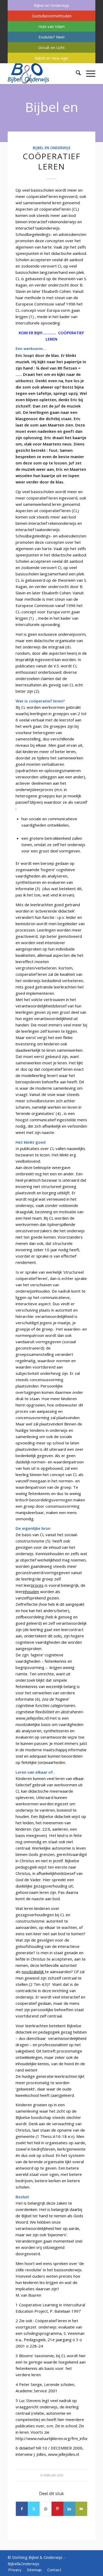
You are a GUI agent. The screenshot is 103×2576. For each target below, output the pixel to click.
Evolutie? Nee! (51, 37)
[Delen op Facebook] (22, 2509)
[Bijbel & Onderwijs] (43, 74)
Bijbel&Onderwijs (24, 2564)
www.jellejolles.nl (32, 1718)
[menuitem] (51, 5)
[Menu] (88, 74)
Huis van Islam (51, 26)
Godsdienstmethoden (52, 16)
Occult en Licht (51, 47)
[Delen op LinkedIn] (69, 2509)
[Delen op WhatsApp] (46, 2509)
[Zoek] (76, 74)
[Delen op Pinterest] (57, 2509)
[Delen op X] (34, 2509)
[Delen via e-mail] (81, 2509)
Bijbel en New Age (51, 58)
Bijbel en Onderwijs (51, 5)
